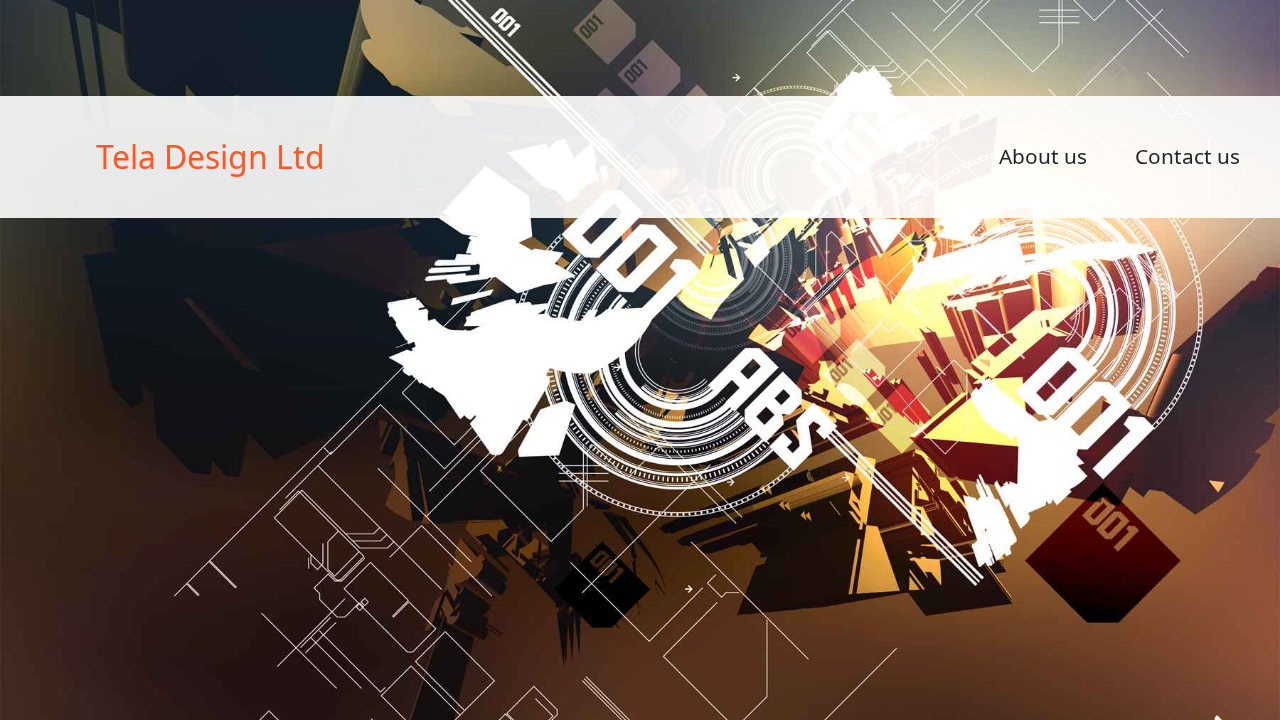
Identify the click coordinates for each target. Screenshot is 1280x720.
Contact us (1187, 156)
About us (1043, 156)
